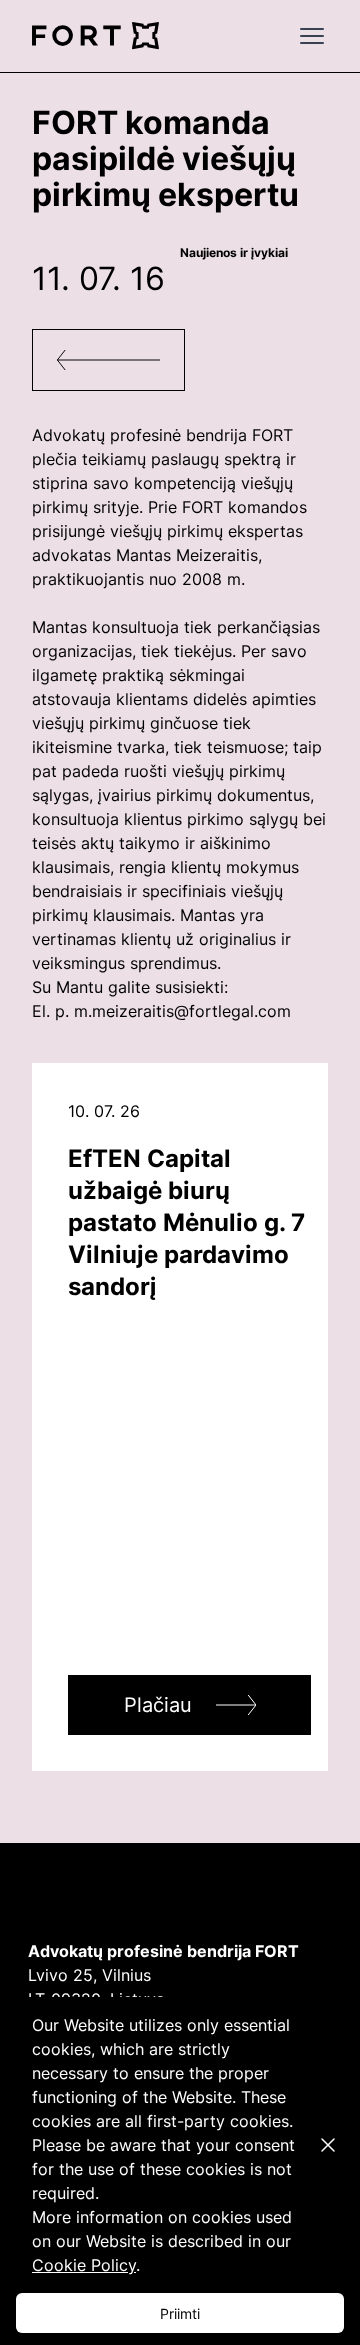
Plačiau (158, 1705)
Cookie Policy (84, 2265)
